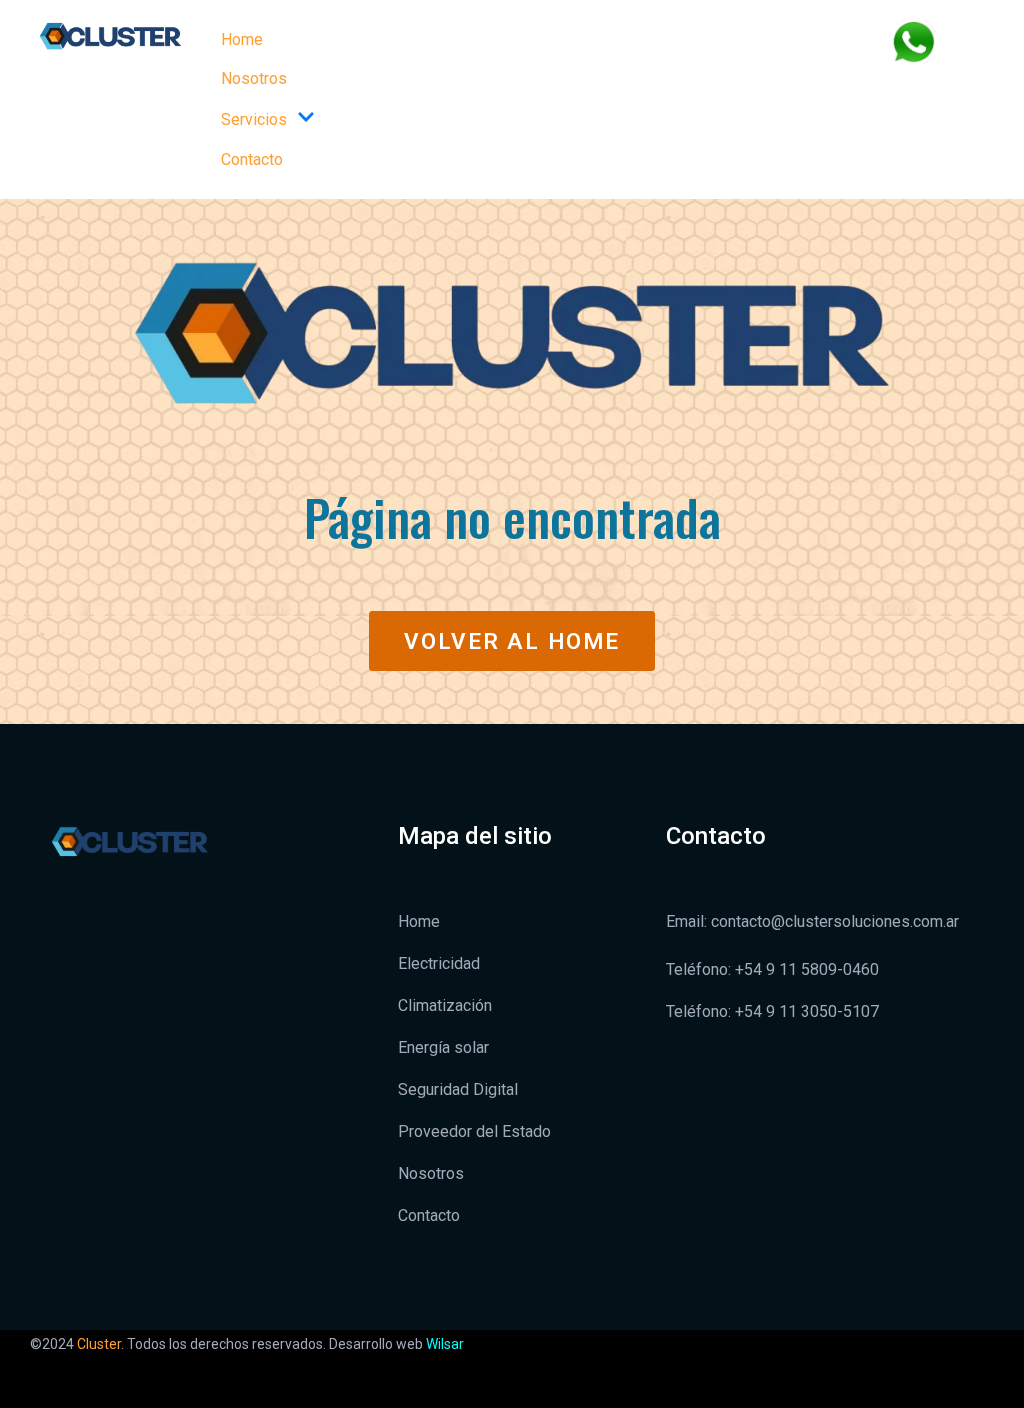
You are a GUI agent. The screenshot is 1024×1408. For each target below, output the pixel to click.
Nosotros (254, 78)
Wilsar (445, 1344)
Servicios (254, 119)
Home (242, 39)
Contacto (252, 159)
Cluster (99, 1344)
